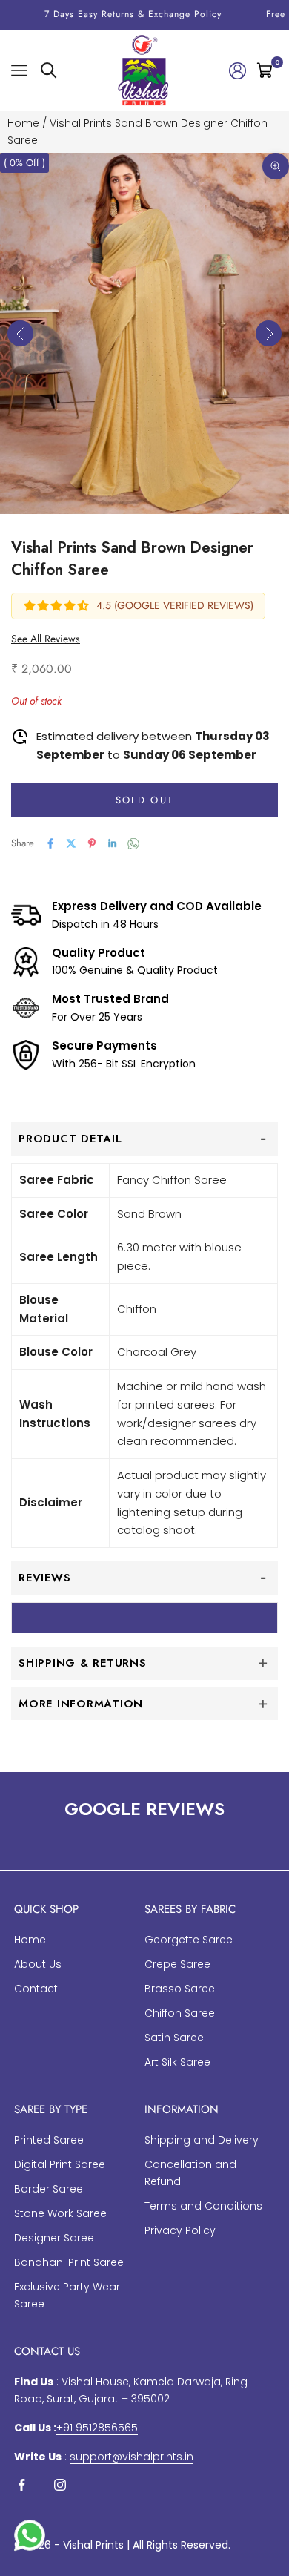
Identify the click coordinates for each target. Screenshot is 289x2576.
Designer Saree (54, 2238)
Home (23, 123)
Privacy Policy (180, 2230)
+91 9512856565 (97, 2428)
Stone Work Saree (60, 2213)
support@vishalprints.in (132, 2457)
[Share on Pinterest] (92, 843)
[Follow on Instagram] (60, 2485)
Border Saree (49, 2189)
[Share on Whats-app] (133, 844)
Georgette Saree (189, 1940)
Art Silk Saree (177, 2062)
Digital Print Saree (60, 2164)
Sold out (145, 800)
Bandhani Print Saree (69, 2262)
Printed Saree (49, 2140)
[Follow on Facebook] (21, 2485)
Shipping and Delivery (202, 2140)
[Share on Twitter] (71, 843)
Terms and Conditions (203, 2206)
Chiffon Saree (180, 2013)
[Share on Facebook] (50, 843)
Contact (36, 1989)
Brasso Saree (180, 1989)
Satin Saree (174, 2038)
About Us (38, 1964)
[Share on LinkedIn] (113, 843)
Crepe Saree (177, 1964)
